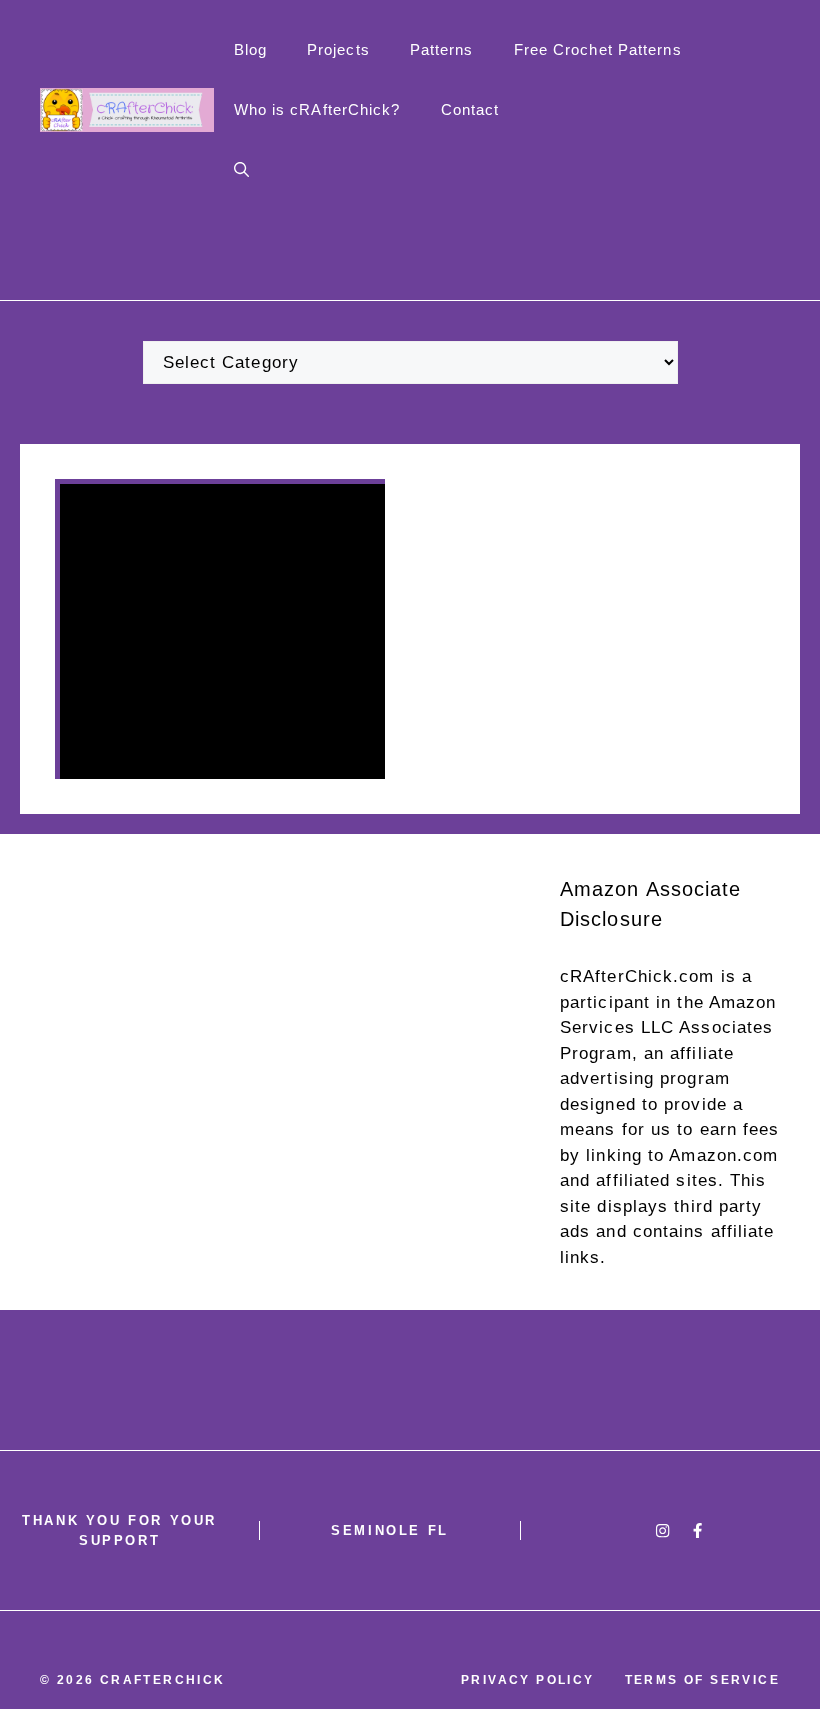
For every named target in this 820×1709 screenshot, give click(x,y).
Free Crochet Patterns (598, 49)
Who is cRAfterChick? (317, 109)
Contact (470, 109)
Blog (250, 49)
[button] (241, 170)
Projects (338, 49)
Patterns (442, 49)
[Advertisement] (410, 974)
